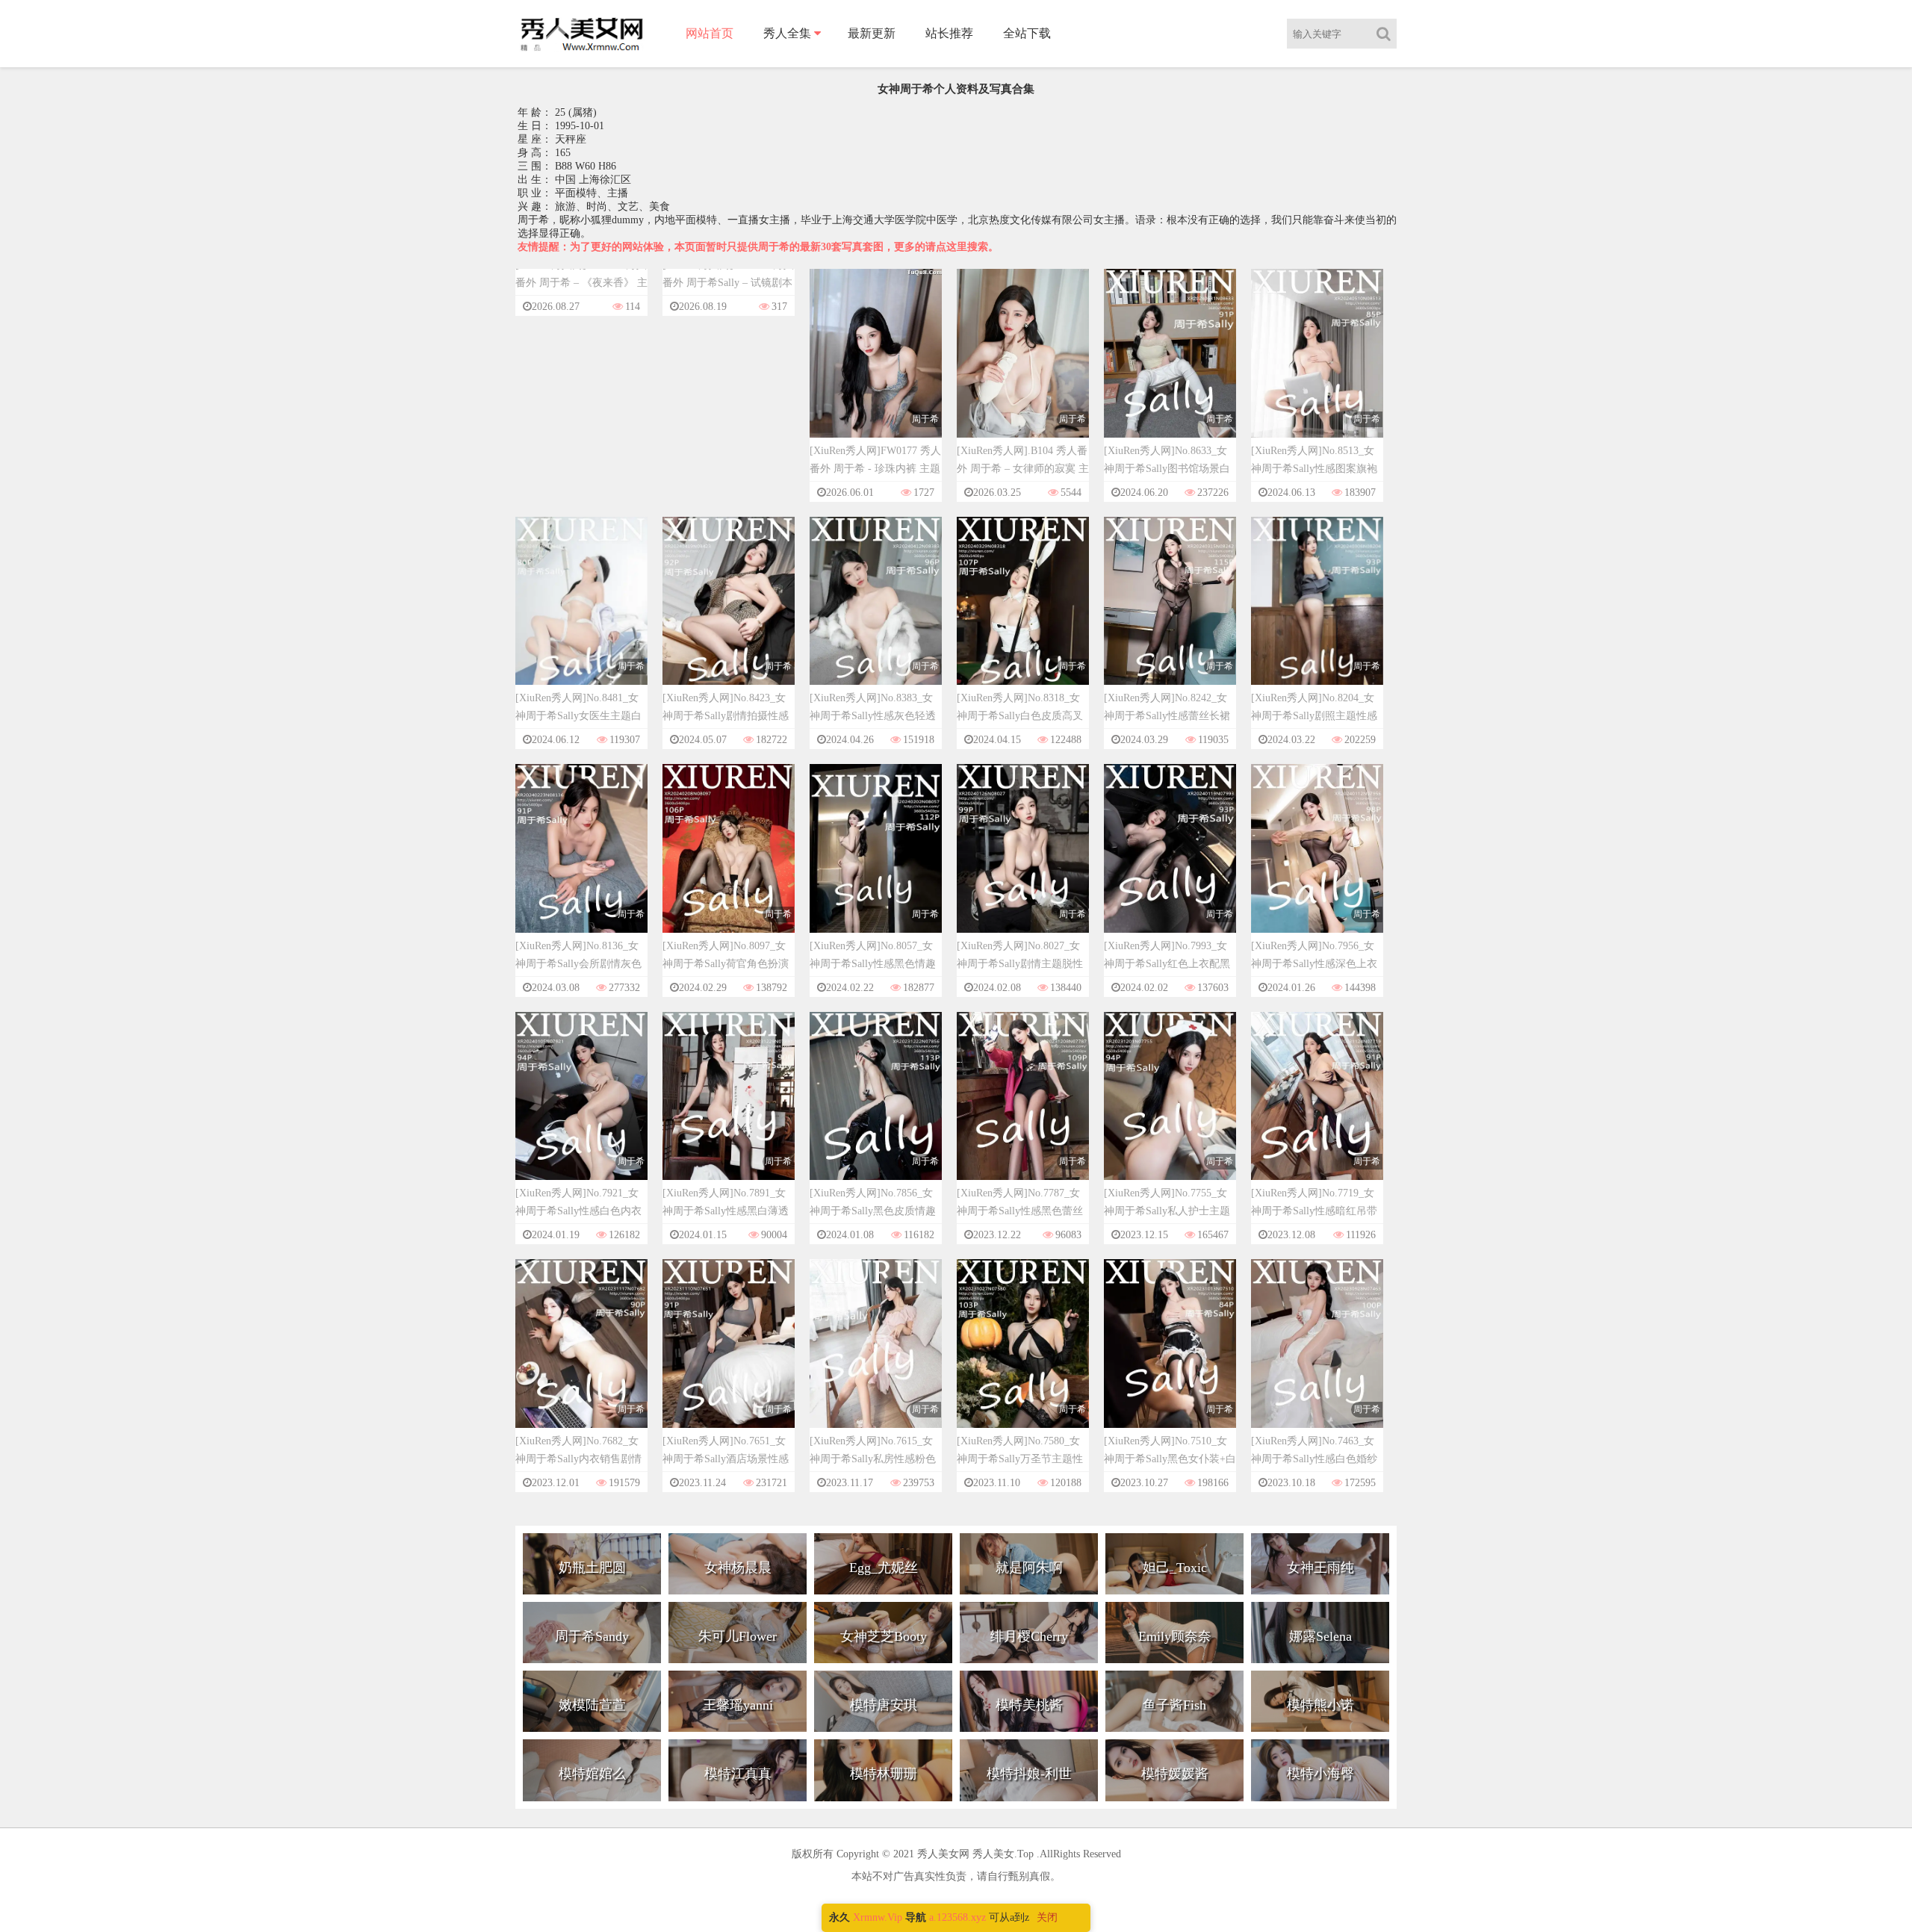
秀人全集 (787, 33)
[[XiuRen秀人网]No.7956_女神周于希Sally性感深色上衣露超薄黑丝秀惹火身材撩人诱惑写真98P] (1317, 862)
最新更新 (872, 33)
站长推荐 (949, 33)
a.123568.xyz (957, 1917)
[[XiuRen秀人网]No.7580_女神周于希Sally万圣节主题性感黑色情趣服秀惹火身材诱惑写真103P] (1023, 1357)
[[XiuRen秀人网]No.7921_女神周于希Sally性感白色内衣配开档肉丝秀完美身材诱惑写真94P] (581, 1109)
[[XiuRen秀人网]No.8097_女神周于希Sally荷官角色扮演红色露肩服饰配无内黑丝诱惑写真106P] (729, 862)
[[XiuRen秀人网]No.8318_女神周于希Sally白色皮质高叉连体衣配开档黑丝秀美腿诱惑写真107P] (1023, 614)
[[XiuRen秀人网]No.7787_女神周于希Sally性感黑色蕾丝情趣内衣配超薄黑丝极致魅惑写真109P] (1023, 1109)
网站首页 (710, 33)
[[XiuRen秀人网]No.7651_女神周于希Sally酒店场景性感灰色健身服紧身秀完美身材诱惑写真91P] (729, 1357)
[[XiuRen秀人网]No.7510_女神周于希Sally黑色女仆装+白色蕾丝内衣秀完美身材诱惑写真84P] (1170, 1357)
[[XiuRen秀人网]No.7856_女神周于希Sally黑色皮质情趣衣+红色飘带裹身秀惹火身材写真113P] (876, 1109)
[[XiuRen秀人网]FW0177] (876, 367)
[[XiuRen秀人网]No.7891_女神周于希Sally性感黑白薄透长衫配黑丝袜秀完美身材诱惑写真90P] (729, 1109)
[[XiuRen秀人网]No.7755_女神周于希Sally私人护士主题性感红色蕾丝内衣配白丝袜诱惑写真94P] (1170, 1109)
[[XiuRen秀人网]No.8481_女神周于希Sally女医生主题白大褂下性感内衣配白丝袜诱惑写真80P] (581, 614)
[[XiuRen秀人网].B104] (1023, 367)
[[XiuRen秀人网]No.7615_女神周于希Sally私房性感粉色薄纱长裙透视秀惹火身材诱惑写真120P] (876, 1357)
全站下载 (1027, 33)
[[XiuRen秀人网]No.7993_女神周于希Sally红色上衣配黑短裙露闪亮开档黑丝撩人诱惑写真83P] (1170, 862)
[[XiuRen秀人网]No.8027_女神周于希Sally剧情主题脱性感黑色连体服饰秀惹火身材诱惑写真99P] (1023, 862)
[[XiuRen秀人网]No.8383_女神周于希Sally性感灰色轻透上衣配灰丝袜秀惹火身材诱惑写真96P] (876, 614)
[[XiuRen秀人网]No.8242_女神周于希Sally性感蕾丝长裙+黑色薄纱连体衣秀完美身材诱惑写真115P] (1170, 614)
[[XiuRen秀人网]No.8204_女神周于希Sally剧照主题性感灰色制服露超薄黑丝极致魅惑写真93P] (1317, 614)
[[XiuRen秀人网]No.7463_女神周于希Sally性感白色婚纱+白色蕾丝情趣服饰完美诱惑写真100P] (1317, 1357)
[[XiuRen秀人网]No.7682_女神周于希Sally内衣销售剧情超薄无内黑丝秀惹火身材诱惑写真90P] (581, 1357)
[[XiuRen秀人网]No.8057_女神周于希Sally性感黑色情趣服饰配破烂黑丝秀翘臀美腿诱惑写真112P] (876, 862)
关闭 (1047, 1917)
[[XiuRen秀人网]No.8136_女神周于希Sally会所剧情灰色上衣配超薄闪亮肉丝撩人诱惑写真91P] (581, 862)
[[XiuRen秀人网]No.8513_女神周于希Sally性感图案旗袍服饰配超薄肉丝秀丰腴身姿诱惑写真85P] (1317, 367)
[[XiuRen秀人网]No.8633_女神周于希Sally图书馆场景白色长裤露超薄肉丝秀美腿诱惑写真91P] (1170, 367)
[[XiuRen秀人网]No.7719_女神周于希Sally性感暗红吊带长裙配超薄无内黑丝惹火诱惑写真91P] (1317, 1109)
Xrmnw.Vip (878, 1917)
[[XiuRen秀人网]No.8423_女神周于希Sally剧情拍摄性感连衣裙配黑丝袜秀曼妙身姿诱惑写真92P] (729, 614)
